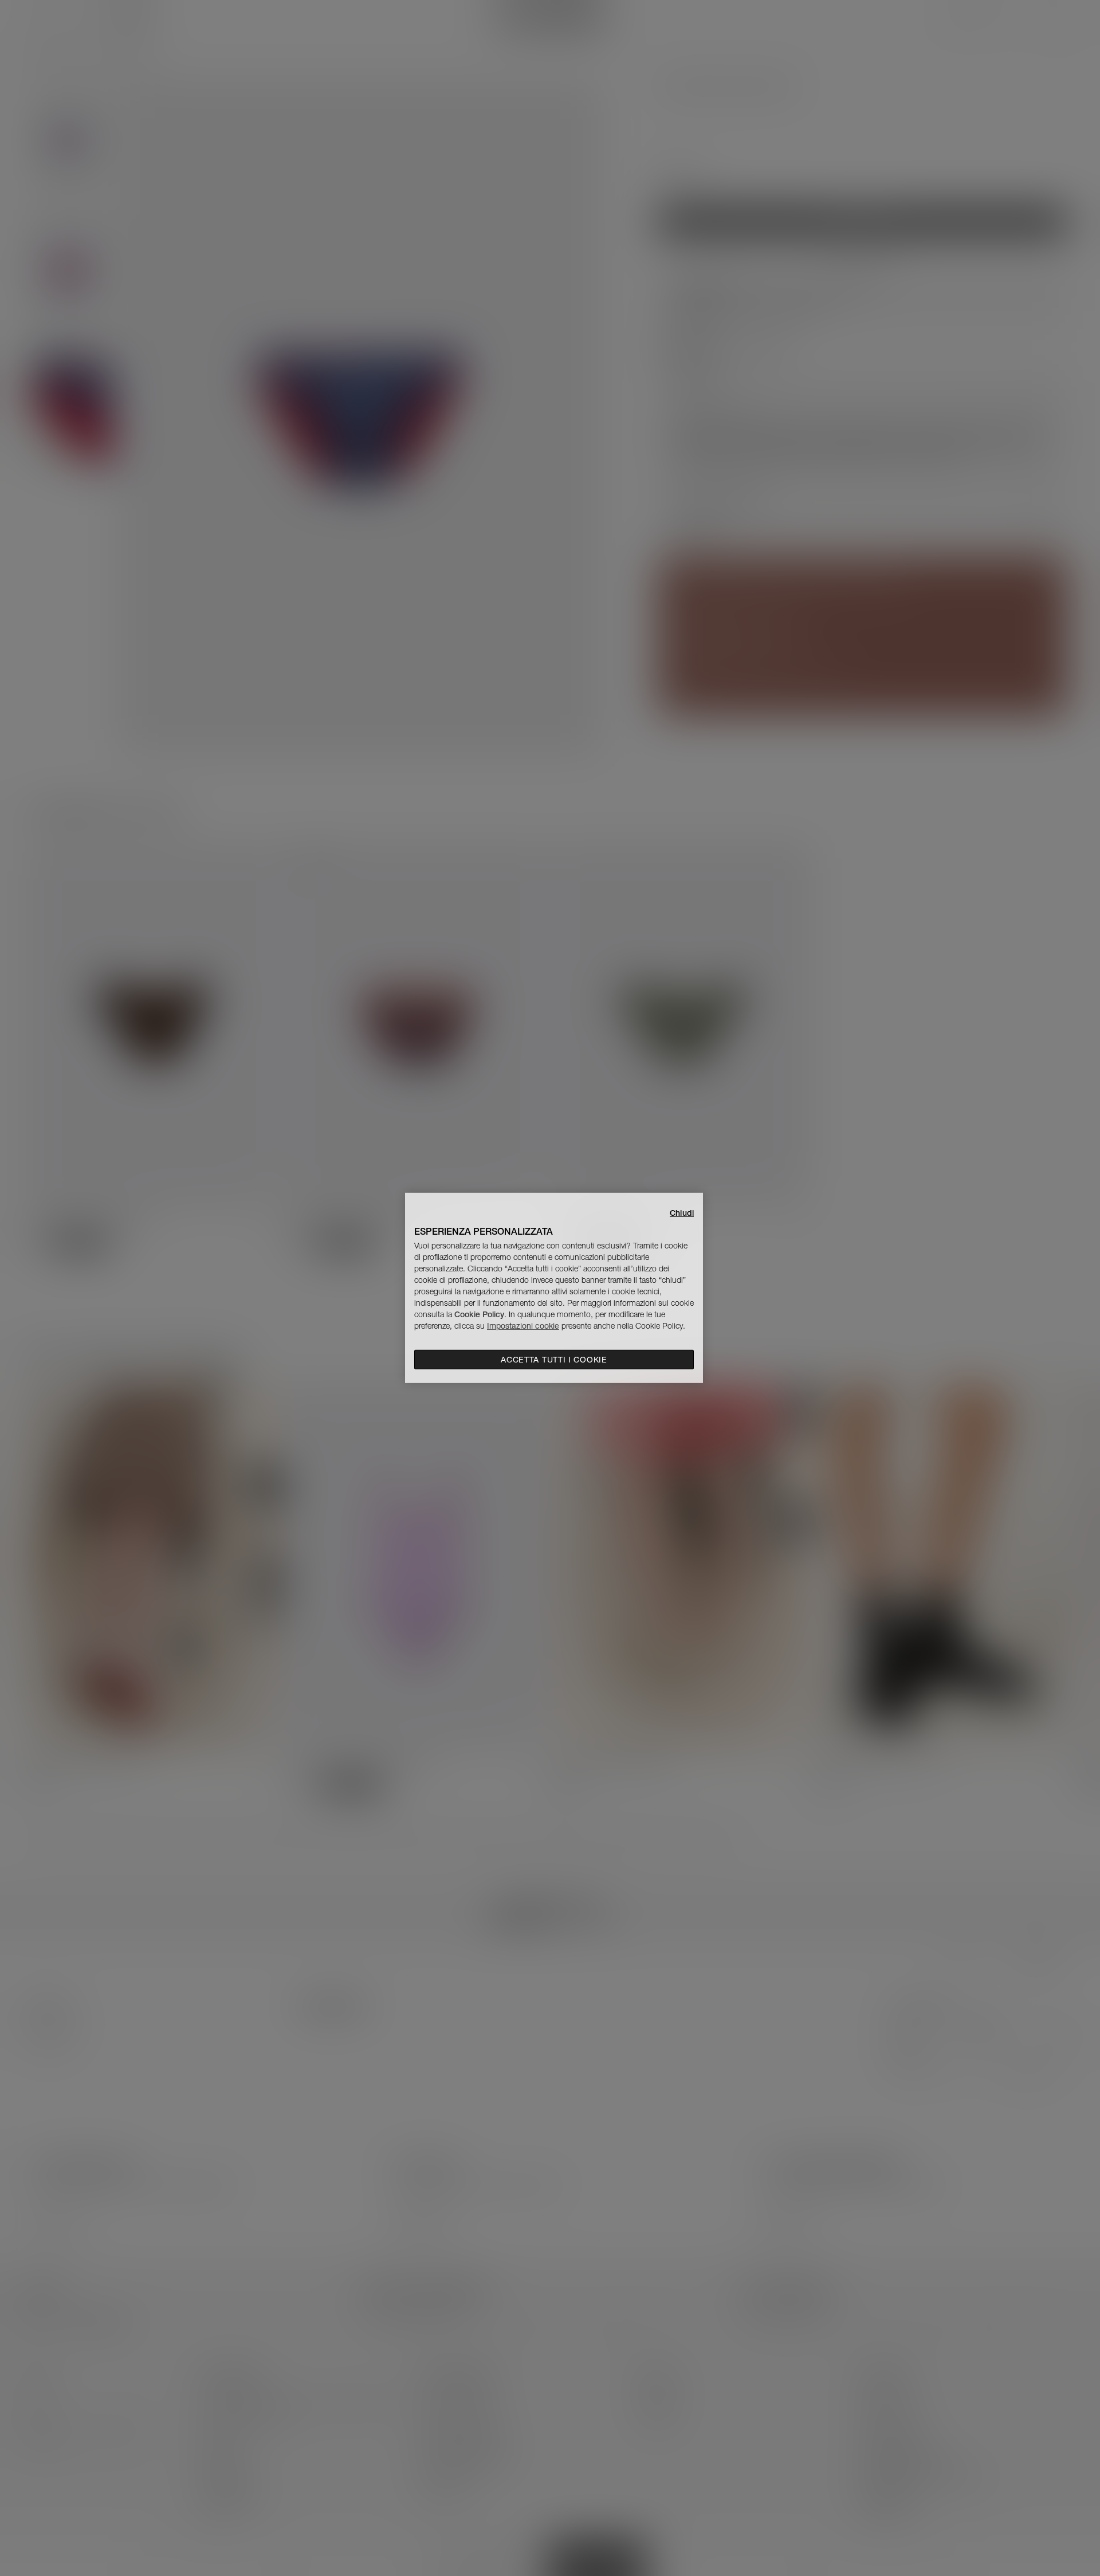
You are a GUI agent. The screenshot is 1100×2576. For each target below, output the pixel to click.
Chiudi (682, 1213)
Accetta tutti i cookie (554, 1360)
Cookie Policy (479, 1314)
